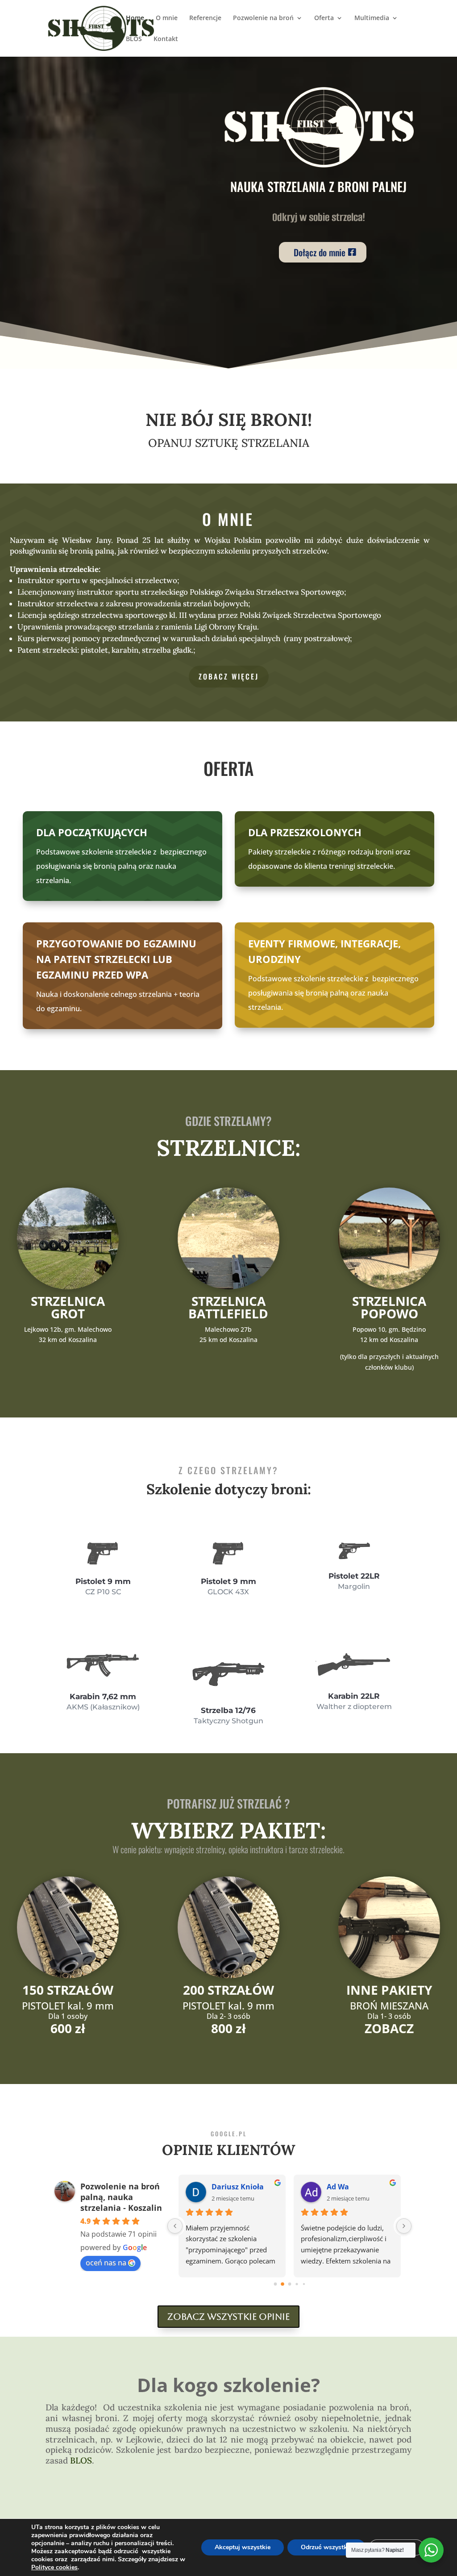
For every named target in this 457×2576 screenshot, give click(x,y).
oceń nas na (106, 2263)
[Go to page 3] (297, 2284)
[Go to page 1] (282, 2284)
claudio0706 (348, 2187)
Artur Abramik (237, 2187)
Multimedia (372, 18)
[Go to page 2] (290, 2284)
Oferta (324, 18)
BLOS (134, 39)
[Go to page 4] (304, 2284)
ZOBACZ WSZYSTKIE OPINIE (228, 2317)
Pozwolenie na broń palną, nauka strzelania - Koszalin (121, 2197)
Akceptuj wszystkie (243, 2547)
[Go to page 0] (275, 2284)
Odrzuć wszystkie (326, 2547)
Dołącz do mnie (320, 252)
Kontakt (166, 39)
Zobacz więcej (229, 676)
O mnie (167, 18)
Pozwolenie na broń (263, 18)
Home (135, 18)
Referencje (205, 18)
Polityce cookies (54, 2567)
